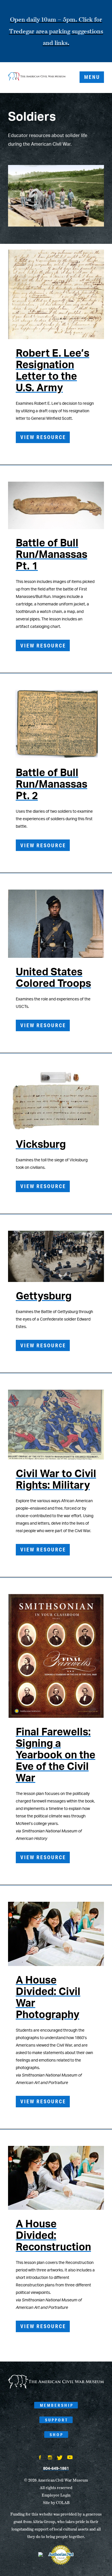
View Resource (43, 437)
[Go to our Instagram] (50, 2458)
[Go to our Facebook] (40, 2458)
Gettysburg (44, 1296)
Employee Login (56, 2495)
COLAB (63, 2503)
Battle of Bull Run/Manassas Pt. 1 (52, 555)
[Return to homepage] (37, 77)
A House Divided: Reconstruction (53, 2236)
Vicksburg (41, 1145)
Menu (92, 77)
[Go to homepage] (56, 2387)
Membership (57, 2405)
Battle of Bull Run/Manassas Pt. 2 (52, 784)
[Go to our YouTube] (70, 2458)
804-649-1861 (56, 2469)
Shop (57, 2435)
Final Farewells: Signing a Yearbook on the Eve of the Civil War (56, 1755)
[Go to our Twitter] (60, 2458)
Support (57, 2420)
